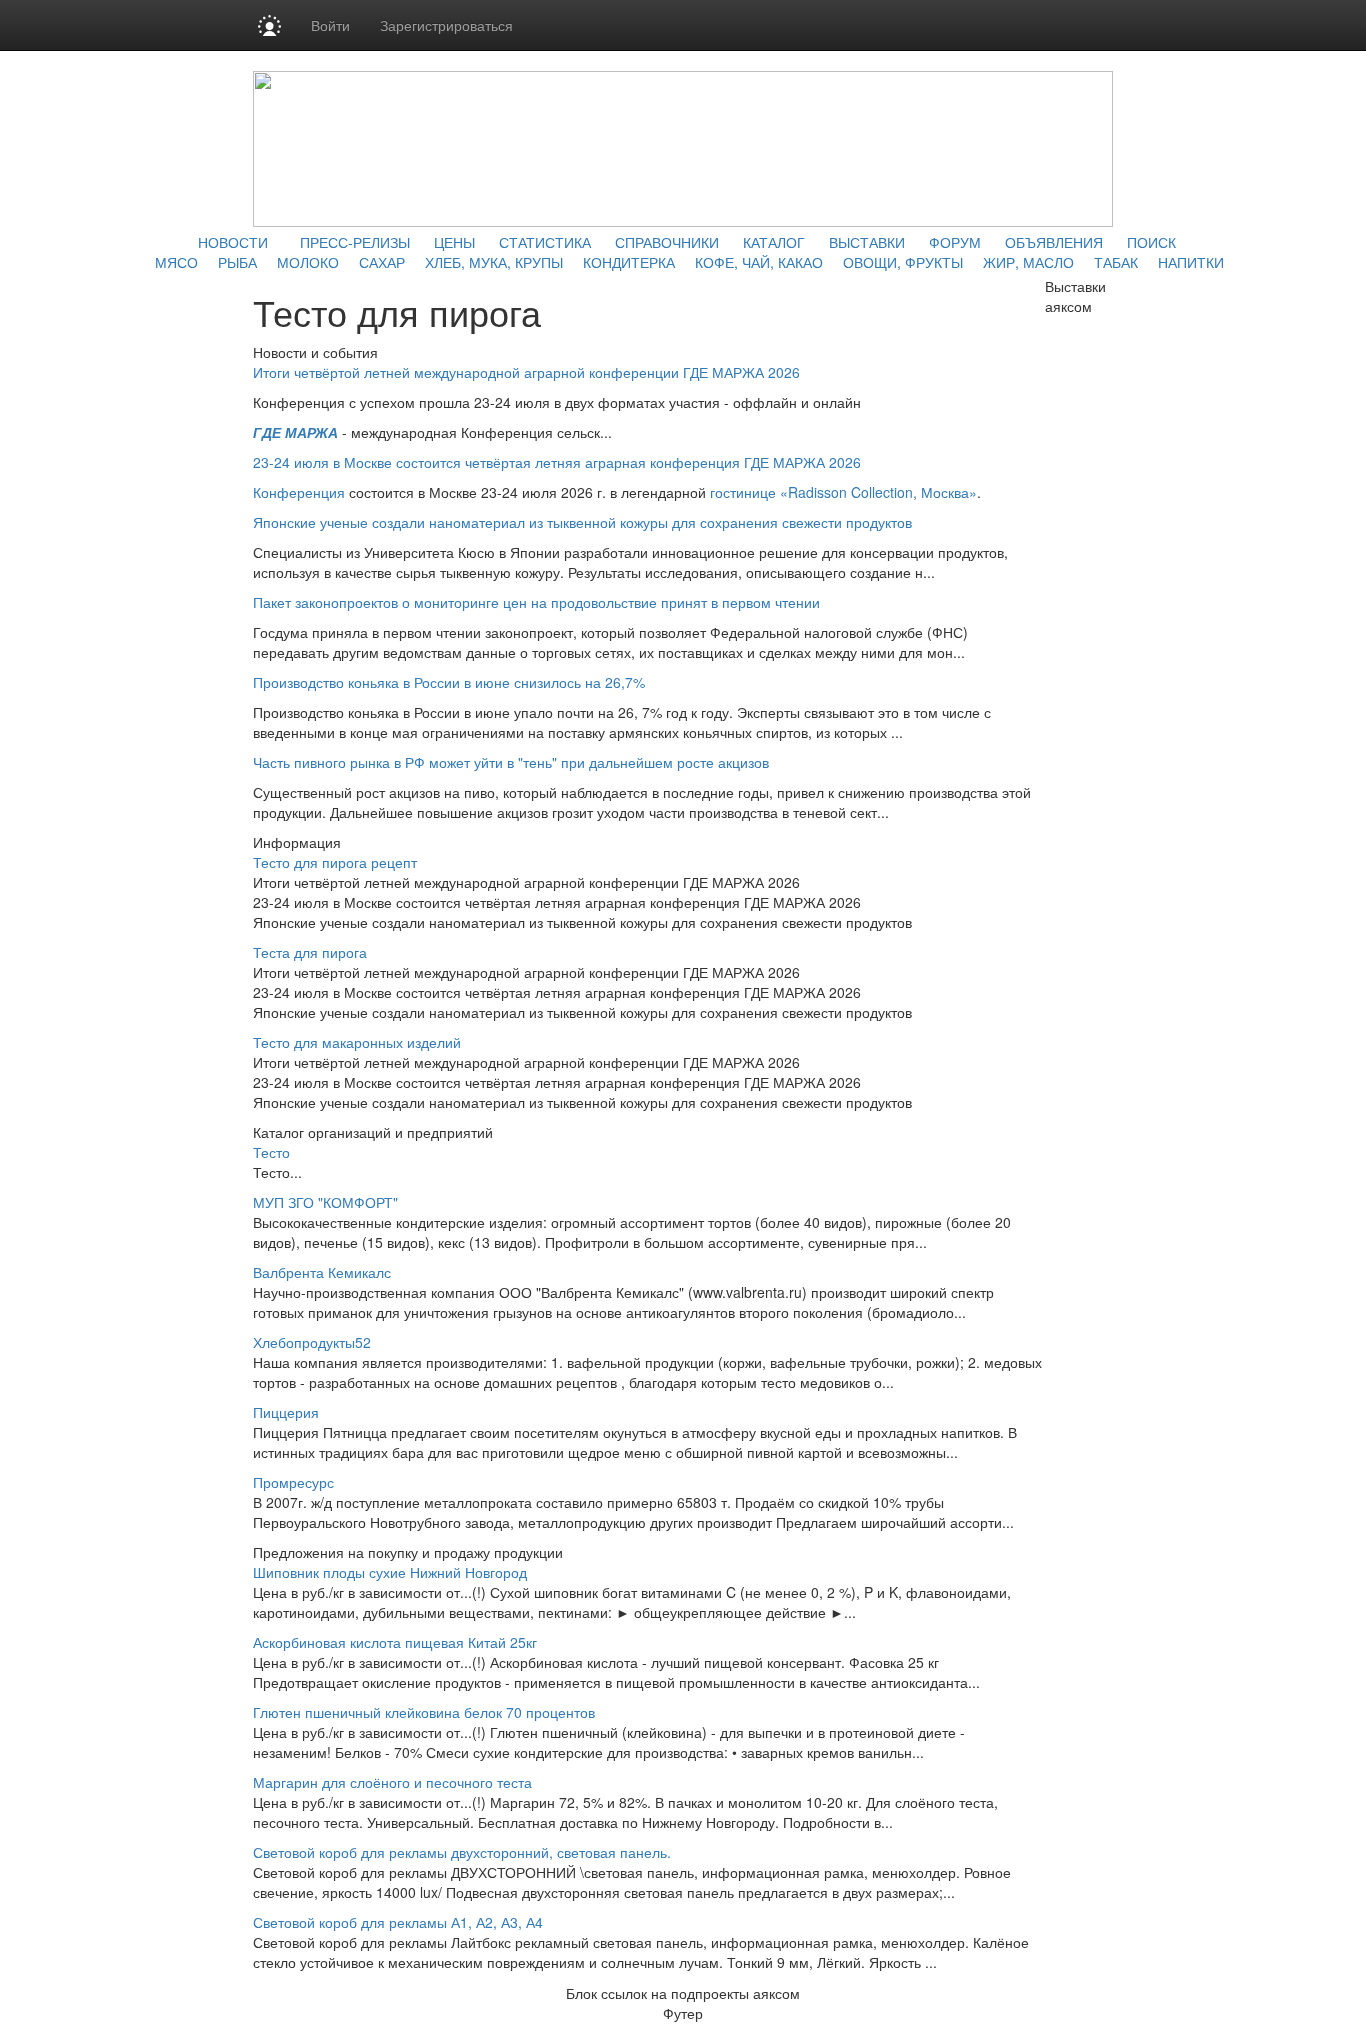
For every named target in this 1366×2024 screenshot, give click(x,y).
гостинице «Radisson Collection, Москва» (843, 492)
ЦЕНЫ (454, 242)
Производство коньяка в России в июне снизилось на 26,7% (449, 682)
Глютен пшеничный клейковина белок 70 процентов (424, 1712)
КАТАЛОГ (774, 242)
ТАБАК (1116, 262)
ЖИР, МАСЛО (1028, 262)
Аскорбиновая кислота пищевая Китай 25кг (395, 1642)
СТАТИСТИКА (545, 242)
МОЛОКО (308, 262)
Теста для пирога (310, 952)
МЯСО (176, 262)
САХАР (382, 262)
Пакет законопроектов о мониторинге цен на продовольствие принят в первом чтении (536, 602)
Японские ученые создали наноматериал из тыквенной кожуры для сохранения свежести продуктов (582, 522)
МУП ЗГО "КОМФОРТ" (325, 1202)
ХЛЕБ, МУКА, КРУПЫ (494, 262)
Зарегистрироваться (446, 25)
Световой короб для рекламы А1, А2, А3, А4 (398, 1922)
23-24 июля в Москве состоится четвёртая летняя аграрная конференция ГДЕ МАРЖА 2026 (557, 462)
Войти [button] (330, 25)
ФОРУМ (955, 242)
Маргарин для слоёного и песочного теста (392, 1782)
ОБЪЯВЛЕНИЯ (1054, 242)
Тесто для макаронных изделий (357, 1042)
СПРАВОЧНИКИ (667, 242)
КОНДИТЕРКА (629, 262)
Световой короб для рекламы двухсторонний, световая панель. (462, 1852)
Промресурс (293, 1482)
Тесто (271, 1152)
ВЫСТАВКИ (867, 242)
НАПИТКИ (1191, 262)
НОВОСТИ (233, 242)
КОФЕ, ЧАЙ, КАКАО (759, 262)
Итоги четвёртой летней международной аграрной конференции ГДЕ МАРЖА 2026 (526, 372)
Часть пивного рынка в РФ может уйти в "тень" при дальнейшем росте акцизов (511, 762)
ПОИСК (1151, 242)
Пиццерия (286, 1412)
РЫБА (237, 262)
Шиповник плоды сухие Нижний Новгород (390, 1572)
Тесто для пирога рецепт (335, 862)
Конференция (299, 492)
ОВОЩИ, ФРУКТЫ (903, 262)
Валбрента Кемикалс (322, 1272)
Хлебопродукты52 (312, 1342)
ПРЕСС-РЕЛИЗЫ (355, 242)
